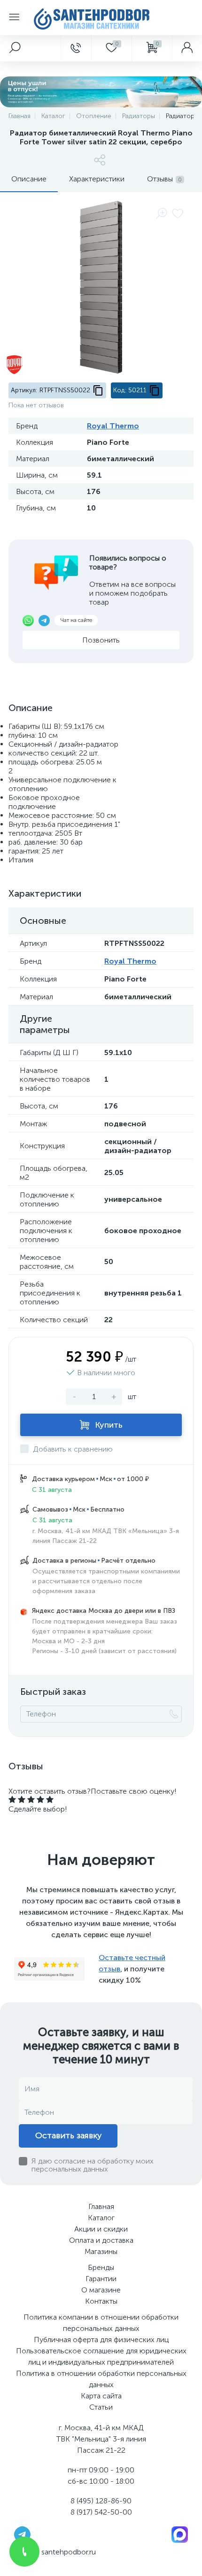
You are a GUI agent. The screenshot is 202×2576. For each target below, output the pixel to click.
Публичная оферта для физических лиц (101, 2340)
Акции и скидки (101, 2229)
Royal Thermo (113, 426)
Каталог (101, 2218)
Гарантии (101, 2279)
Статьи (101, 2407)
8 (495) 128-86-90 (101, 2501)
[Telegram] (22, 2534)
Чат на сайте (76, 620)
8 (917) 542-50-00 (101, 2512)
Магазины (101, 2251)
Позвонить (101, 640)
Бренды (101, 2267)
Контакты (101, 2301)
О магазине (101, 2290)
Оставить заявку (68, 2135)
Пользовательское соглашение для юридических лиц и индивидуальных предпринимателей (101, 2356)
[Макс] (180, 2534)
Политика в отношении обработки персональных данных (101, 2379)
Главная (101, 2206)
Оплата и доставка (101, 2240)
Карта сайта (101, 2396)
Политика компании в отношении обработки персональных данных (101, 2323)
